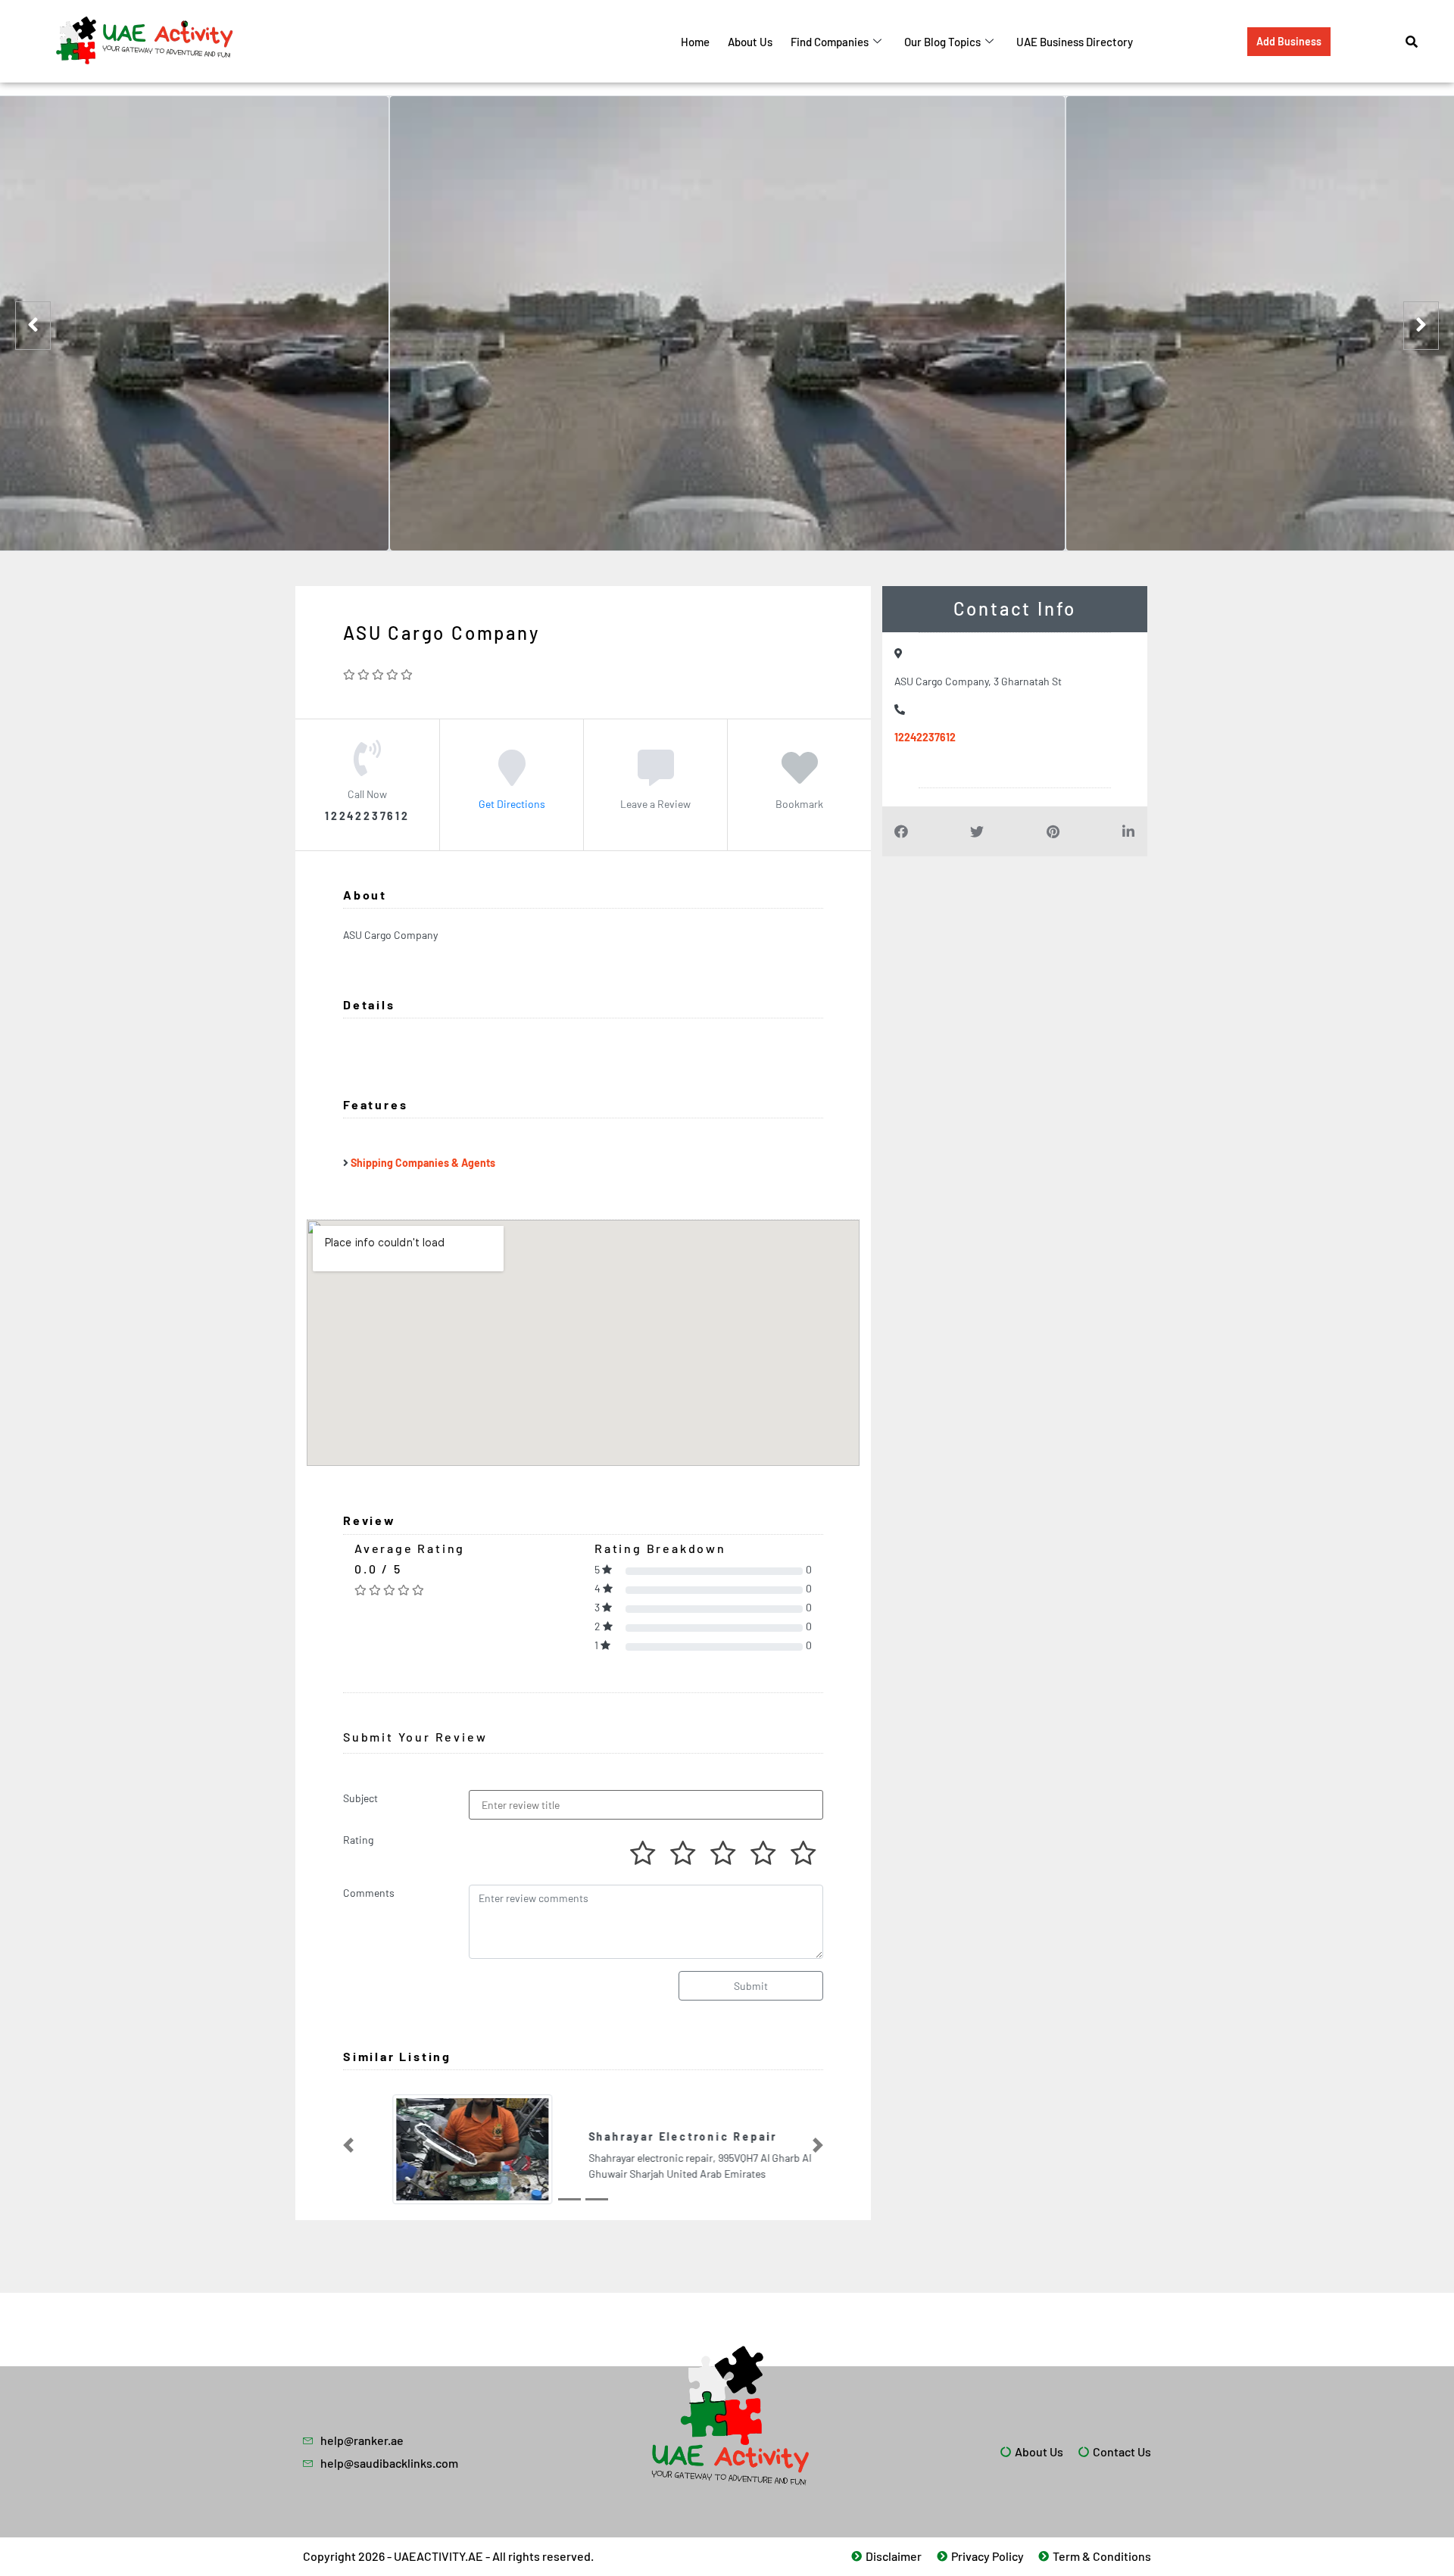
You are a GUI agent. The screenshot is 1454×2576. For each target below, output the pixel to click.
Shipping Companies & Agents (423, 1163)
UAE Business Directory (1075, 42)
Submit (751, 1986)
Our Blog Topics (942, 42)
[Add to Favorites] (800, 778)
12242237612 (925, 737)
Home (695, 42)
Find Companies (830, 42)
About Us (750, 42)
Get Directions (512, 804)
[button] (348, 2145)
